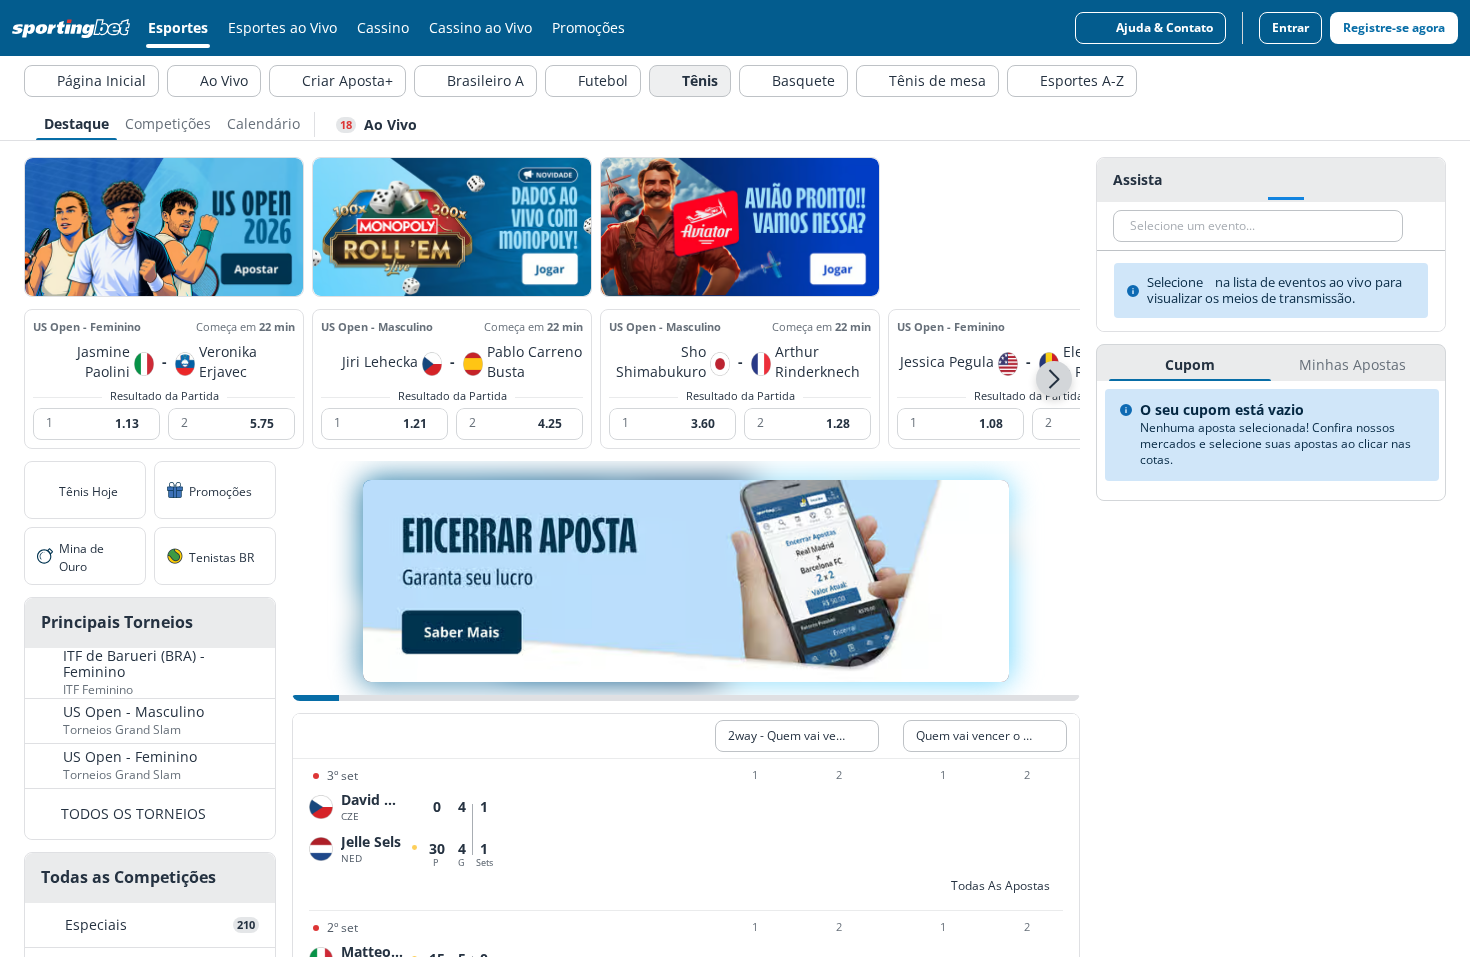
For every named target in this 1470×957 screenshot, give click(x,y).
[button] (1054, 379)
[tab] (76, 122)
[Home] (75, 28)
